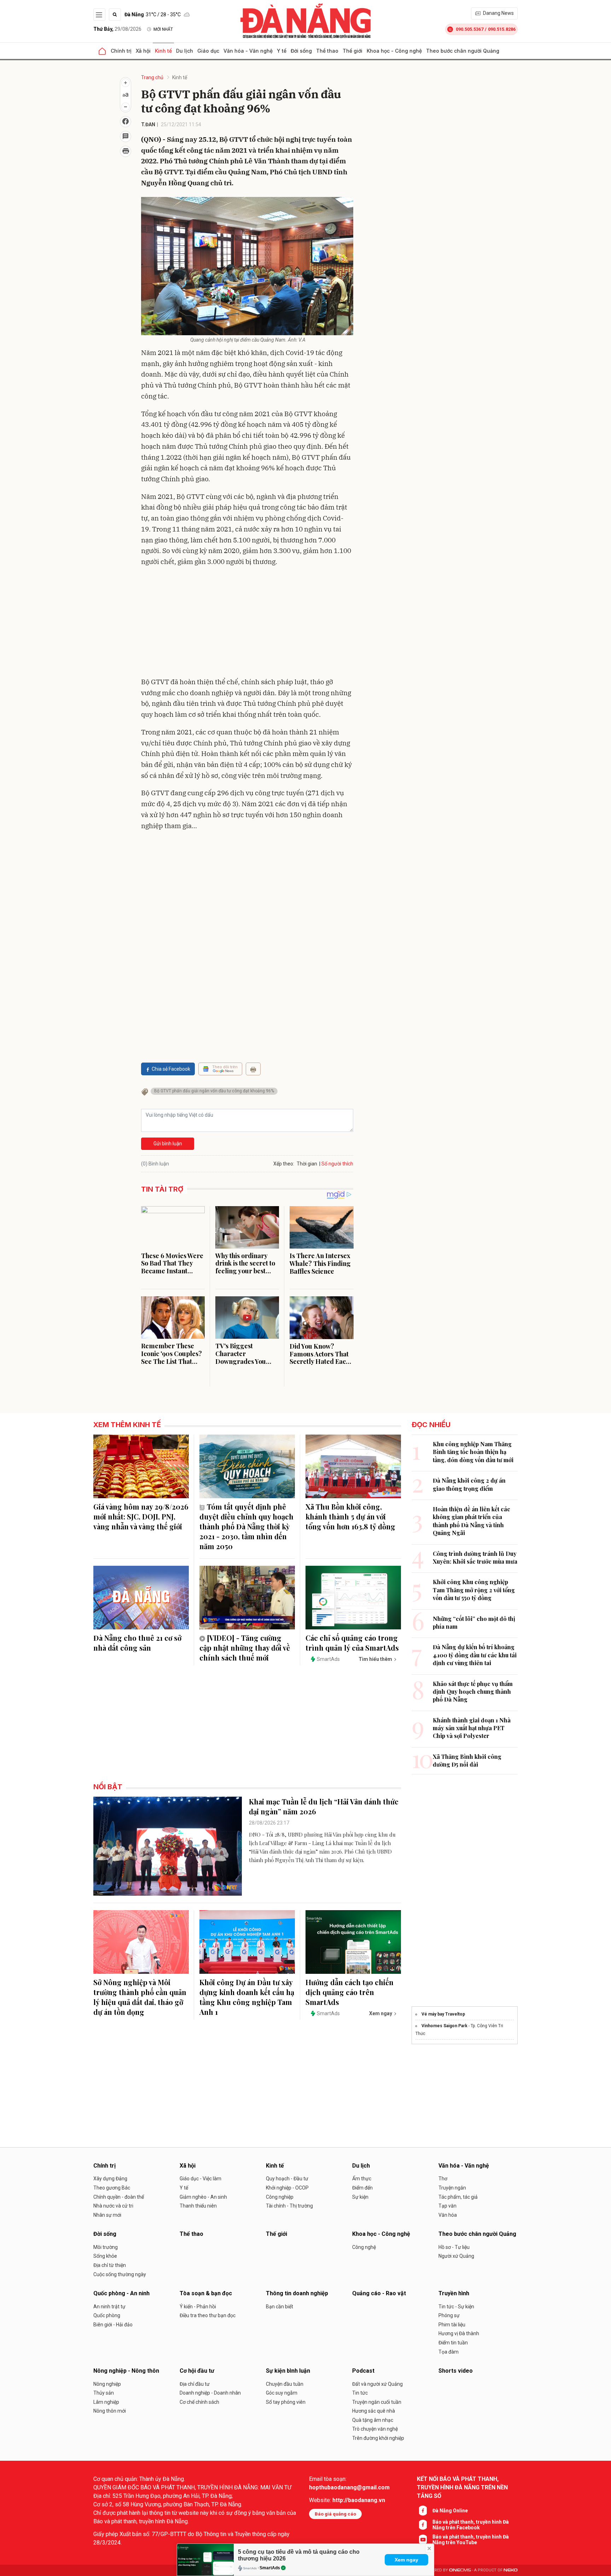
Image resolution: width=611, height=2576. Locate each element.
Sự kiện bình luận (288, 2371)
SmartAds (270, 2568)
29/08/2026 (117, 29)
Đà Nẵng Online (450, 2511)
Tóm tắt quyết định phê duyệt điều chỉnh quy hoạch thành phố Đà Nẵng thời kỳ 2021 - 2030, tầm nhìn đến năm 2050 (246, 1526)
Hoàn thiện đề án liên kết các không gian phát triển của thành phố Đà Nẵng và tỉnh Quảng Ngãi (472, 1521)
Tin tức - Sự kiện (456, 2307)
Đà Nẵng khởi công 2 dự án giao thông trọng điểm (469, 1484)
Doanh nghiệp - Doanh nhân (210, 2393)
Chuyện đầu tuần (285, 2384)
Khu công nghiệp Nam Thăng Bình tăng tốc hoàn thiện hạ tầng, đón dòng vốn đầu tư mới (473, 1452)
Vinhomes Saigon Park (444, 2026)
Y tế (282, 51)
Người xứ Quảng (456, 2256)
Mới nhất (163, 29)
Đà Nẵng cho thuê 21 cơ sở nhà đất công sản (137, 1643)
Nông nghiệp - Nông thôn (126, 2371)
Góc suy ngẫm (282, 2393)
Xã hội (143, 51)
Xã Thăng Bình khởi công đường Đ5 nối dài (467, 1760)
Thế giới (353, 51)
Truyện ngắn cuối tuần (377, 2402)
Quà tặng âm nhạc (373, 2420)
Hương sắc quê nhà (374, 2411)
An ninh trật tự (109, 2307)
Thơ (443, 2179)
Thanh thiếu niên (198, 2206)
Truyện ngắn (452, 2188)
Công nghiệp (280, 2197)
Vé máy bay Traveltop (443, 2014)
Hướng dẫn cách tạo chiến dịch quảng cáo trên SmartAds (350, 1992)
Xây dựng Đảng (110, 2179)
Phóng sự (449, 2315)
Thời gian (307, 1164)
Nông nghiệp (107, 2384)
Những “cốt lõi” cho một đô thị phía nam (474, 1623)
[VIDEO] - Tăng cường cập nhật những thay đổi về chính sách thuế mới (245, 1648)
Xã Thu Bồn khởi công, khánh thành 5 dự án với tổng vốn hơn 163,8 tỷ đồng (350, 1516)
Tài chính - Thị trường (289, 2206)
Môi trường (106, 2247)
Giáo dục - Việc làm (200, 2179)
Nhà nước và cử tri (113, 2206)
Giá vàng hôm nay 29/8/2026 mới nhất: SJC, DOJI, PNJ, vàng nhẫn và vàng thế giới (141, 1516)
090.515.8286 (502, 29)
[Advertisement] (247, 623)
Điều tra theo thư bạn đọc (208, 2315)
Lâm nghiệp (106, 2402)
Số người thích (337, 1164)
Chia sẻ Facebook (171, 1069)
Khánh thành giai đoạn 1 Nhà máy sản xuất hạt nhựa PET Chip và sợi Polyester (472, 1728)
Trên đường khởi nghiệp (378, 2438)
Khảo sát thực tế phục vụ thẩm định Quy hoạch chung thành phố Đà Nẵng (473, 1692)
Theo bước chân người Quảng (463, 51)
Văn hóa (448, 2215)
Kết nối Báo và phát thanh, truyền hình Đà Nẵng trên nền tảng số (462, 2487)
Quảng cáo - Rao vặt (379, 2293)
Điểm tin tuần (453, 2343)
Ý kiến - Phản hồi (198, 2307)
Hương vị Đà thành (459, 2333)
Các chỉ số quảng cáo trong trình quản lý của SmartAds (352, 1643)
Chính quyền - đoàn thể (119, 2197)
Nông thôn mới (110, 2411)
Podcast (363, 2371)
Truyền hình (454, 2293)
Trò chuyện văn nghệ (375, 2429)
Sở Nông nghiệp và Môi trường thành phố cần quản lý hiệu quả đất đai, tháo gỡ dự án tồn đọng (140, 1997)
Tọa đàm (449, 2352)
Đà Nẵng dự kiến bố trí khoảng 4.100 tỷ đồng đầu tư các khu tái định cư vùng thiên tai (475, 1655)
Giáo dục (208, 51)
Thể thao (327, 51)
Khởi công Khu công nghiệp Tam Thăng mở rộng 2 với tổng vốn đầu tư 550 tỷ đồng (474, 1590)
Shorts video (456, 2371)
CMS (460, 2570)
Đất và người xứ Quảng (377, 2384)
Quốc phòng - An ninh (121, 2293)
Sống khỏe (105, 2256)
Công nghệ (364, 2247)
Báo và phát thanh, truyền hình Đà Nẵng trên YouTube (471, 2540)
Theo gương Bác (112, 2188)
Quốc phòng (107, 2315)
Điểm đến (362, 2188)
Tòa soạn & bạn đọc (206, 2293)
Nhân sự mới (107, 2215)
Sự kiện (360, 2197)
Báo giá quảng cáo (335, 2514)
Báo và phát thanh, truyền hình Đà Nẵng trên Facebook (471, 2525)
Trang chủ (152, 77)
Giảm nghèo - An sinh (203, 2197)
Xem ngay (406, 2560)
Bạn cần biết (280, 2307)
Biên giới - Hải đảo (113, 2325)
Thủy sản (104, 2393)
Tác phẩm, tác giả (458, 2197)
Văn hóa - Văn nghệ (248, 51)
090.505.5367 (470, 29)
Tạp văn (447, 2206)
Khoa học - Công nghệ (394, 51)
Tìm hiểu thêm (375, 1659)
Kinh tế (163, 51)
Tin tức (360, 2393)
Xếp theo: (284, 1164)
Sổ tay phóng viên (286, 2402)
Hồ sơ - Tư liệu (454, 2247)
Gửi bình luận (168, 1144)
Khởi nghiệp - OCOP (287, 2188)
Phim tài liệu (452, 2325)
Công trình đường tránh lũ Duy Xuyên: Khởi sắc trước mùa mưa (475, 1557)
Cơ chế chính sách (199, 2402)
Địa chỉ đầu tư (195, 2384)
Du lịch (185, 51)
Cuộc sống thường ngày (120, 2274)
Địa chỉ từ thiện (110, 2265)
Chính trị (121, 51)
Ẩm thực (362, 2179)
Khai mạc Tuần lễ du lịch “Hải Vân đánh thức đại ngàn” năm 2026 (324, 1806)
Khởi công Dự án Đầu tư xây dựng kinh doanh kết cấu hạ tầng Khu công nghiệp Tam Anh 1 (247, 1997)
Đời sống (301, 51)
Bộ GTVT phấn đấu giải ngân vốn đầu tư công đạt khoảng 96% (214, 1091)
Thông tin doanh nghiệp (297, 2293)
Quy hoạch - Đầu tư (287, 2179)
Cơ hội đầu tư (197, 2371)
